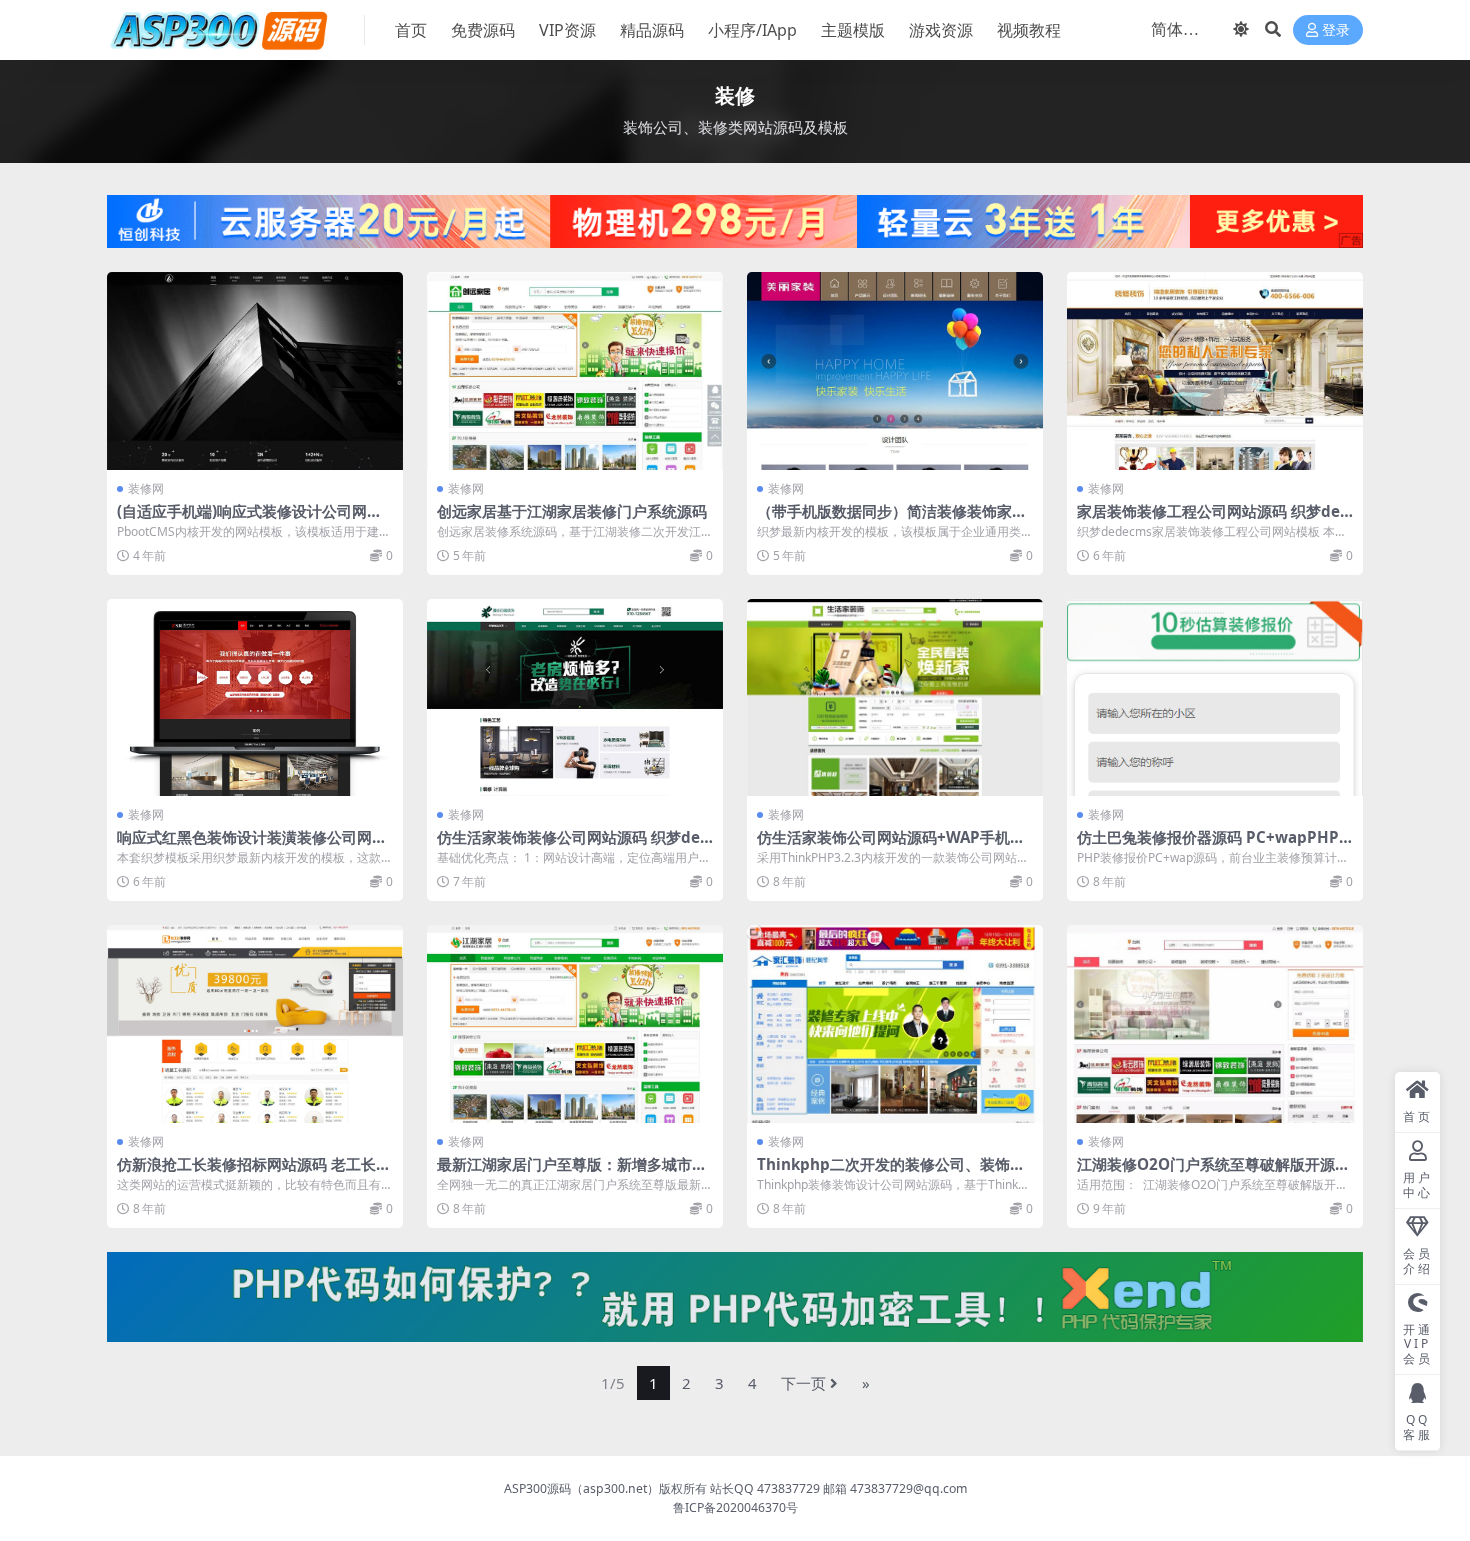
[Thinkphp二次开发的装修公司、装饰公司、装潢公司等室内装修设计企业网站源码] (895, 1023)
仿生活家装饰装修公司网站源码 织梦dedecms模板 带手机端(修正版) (573, 846)
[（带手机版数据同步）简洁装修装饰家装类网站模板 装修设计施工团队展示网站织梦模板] (895, 370)
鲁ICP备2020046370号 (735, 1507)
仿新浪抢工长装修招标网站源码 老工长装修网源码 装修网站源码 (254, 1173)
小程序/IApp (752, 30)
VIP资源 (567, 30)
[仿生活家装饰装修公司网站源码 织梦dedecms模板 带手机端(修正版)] (575, 697)
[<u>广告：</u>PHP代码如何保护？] (735, 1295)
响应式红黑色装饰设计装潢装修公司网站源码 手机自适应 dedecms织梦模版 (252, 846)
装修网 (146, 488)
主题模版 (853, 30)
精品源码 (652, 30)
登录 (1336, 30)
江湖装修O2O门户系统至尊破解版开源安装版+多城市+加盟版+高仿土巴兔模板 (1213, 1173)
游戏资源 (941, 30)
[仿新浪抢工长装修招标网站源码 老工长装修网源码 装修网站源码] (255, 1023)
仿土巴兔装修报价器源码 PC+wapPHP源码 (1208, 846)
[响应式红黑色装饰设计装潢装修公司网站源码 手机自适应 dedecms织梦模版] (255, 697)
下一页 (803, 1383)
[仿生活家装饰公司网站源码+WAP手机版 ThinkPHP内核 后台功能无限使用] (895, 697)
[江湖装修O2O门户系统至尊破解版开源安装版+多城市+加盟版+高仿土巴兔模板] (1215, 1023)
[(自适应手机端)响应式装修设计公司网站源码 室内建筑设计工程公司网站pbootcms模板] (255, 370)
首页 (411, 30)
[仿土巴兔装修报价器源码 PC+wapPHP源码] (1215, 697)
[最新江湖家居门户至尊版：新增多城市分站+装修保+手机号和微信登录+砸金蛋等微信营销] (575, 1023)
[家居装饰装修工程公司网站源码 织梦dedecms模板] (1215, 370)
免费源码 (483, 30)
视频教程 (1029, 30)
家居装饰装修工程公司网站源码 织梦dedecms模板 (1213, 520)
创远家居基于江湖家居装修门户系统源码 (572, 511)
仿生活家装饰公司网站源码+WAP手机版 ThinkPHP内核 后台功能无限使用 (891, 846)
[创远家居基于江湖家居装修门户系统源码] (575, 370)
